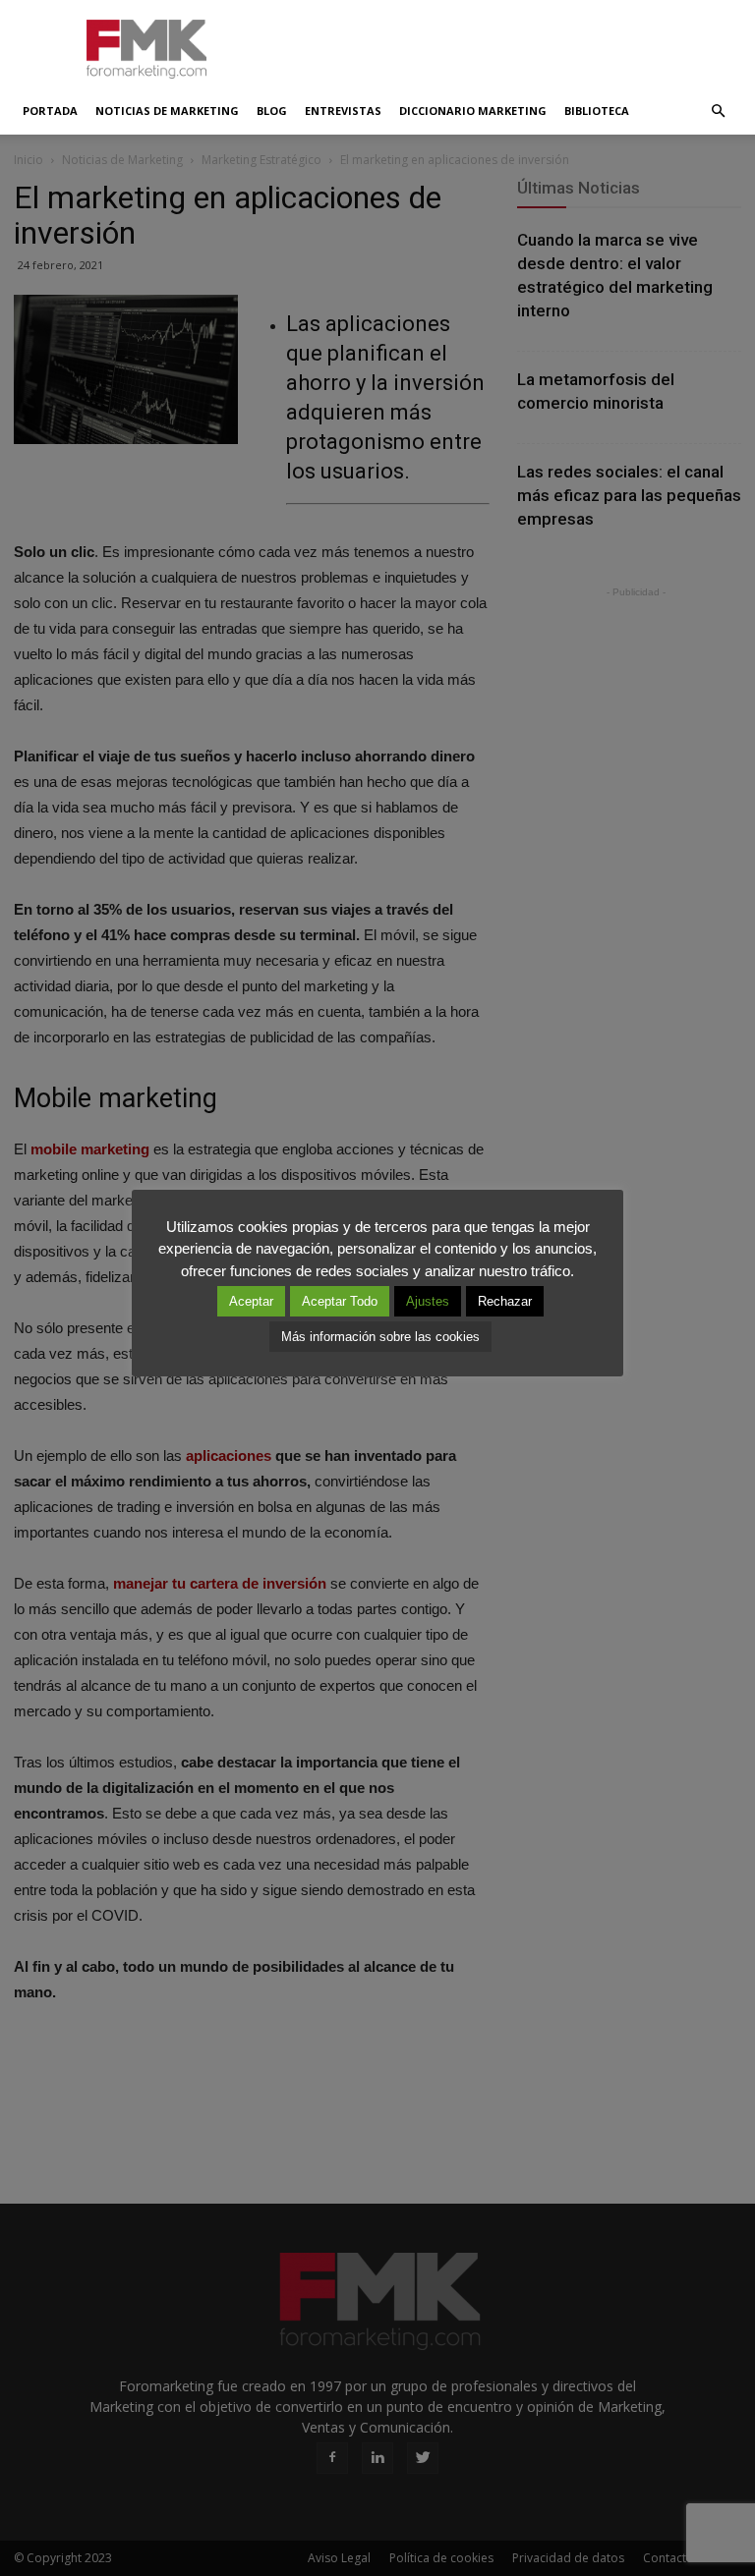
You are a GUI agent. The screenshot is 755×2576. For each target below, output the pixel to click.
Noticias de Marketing (167, 111)
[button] (718, 111)
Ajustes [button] (428, 1301)
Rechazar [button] (505, 1301)
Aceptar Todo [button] (340, 1301)
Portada (50, 111)
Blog (272, 111)
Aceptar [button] (251, 1301)
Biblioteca (597, 111)
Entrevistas (343, 111)
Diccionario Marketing (473, 111)
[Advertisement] (510, 43)
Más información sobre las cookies (380, 1337)
